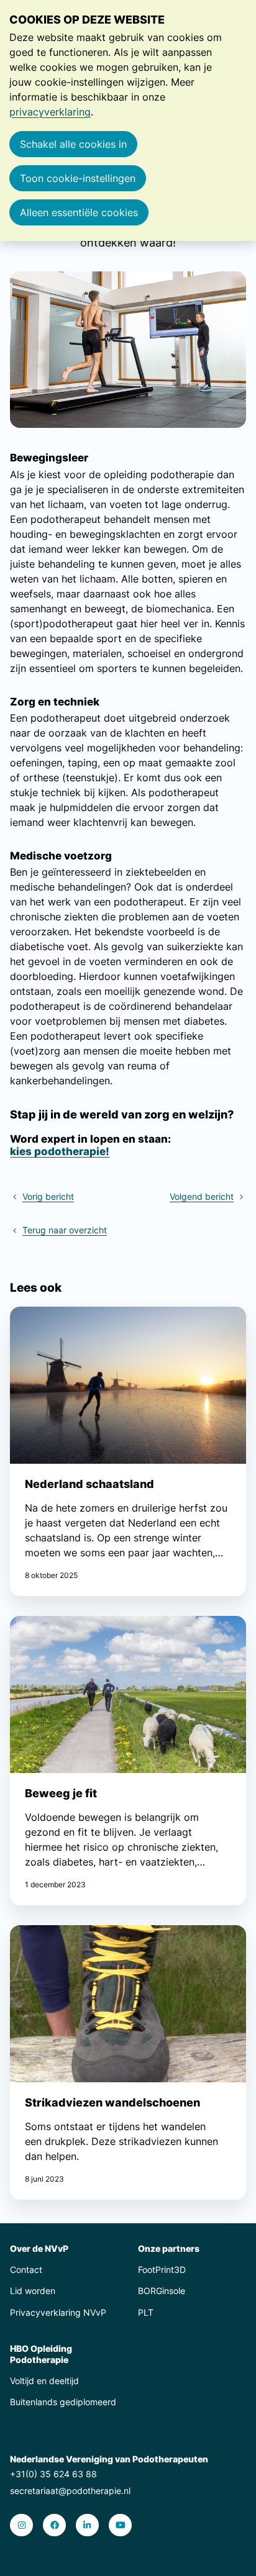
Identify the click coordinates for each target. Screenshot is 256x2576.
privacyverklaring (50, 112)
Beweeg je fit (128, 1761)
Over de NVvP (39, 2248)
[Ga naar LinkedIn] (87, 2525)
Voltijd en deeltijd (44, 2381)
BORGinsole (162, 2291)
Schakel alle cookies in (73, 144)
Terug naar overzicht (65, 1230)
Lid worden (33, 2291)
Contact (26, 2270)
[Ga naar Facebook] (54, 2525)
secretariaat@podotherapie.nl (70, 2491)
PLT (146, 2312)
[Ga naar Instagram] (21, 2525)
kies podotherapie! (60, 1151)
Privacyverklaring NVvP (58, 2312)
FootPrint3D (162, 2270)
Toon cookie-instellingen (78, 178)
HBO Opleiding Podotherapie (41, 2354)
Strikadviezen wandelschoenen (128, 2062)
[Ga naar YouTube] (120, 2525)
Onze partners (169, 2248)
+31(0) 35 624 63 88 (53, 2474)
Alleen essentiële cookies (79, 212)
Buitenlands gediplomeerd (63, 2402)
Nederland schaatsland (128, 1451)
